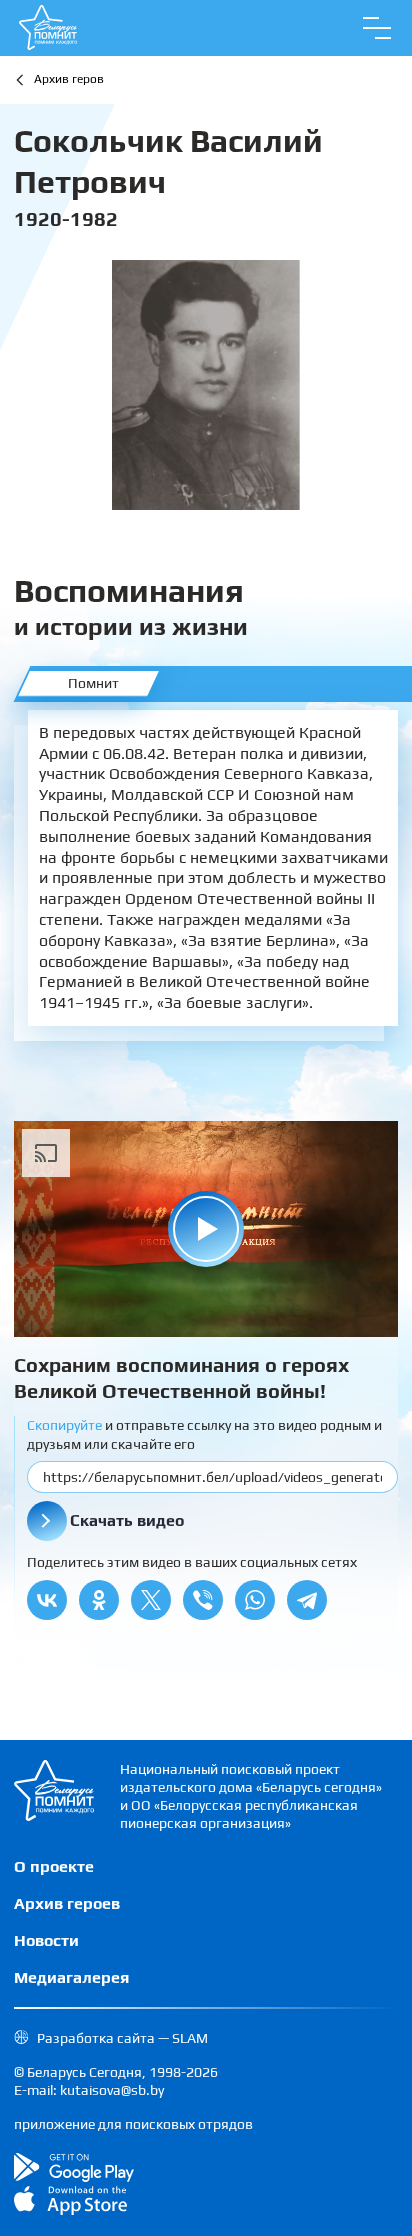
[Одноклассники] (99, 1600)
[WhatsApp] (255, 1600)
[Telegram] (307, 1600)
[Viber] (203, 1600)
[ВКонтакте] (47, 1600)
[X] (151, 1600)
